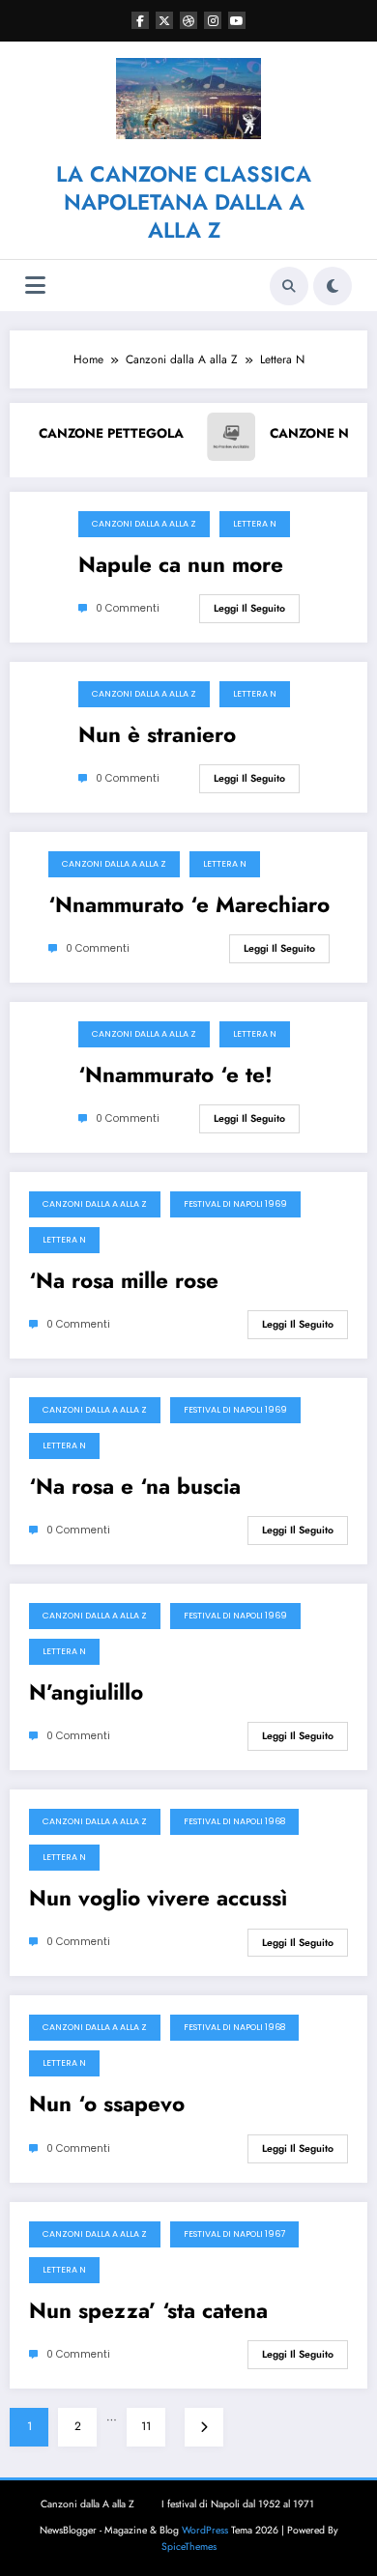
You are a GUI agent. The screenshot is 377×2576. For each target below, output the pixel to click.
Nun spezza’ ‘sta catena (148, 2311)
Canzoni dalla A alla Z (144, 524)
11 (146, 2426)
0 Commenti (128, 608)
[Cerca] (289, 286)
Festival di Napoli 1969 (235, 1204)
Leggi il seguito (249, 608)
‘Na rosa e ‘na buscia (135, 1487)
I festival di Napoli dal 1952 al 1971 (238, 2504)
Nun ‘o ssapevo (107, 2104)
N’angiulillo (86, 1693)
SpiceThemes (189, 2547)
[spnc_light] (333, 286)
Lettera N (255, 524)
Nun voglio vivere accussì (158, 1899)
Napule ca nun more (181, 565)
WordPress (205, 2530)
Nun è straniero (157, 735)
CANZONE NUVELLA (275, 433)
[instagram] (213, 20)
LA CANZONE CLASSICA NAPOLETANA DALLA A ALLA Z (184, 202)
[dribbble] (188, 20)
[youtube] (237, 20)
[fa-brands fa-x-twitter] (164, 20)
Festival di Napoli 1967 (234, 2234)
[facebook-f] (140, 20)
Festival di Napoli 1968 (234, 1821)
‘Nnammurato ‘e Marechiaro (189, 905)
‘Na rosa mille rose (124, 1281)
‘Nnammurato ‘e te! (175, 1075)
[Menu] (35, 286)
